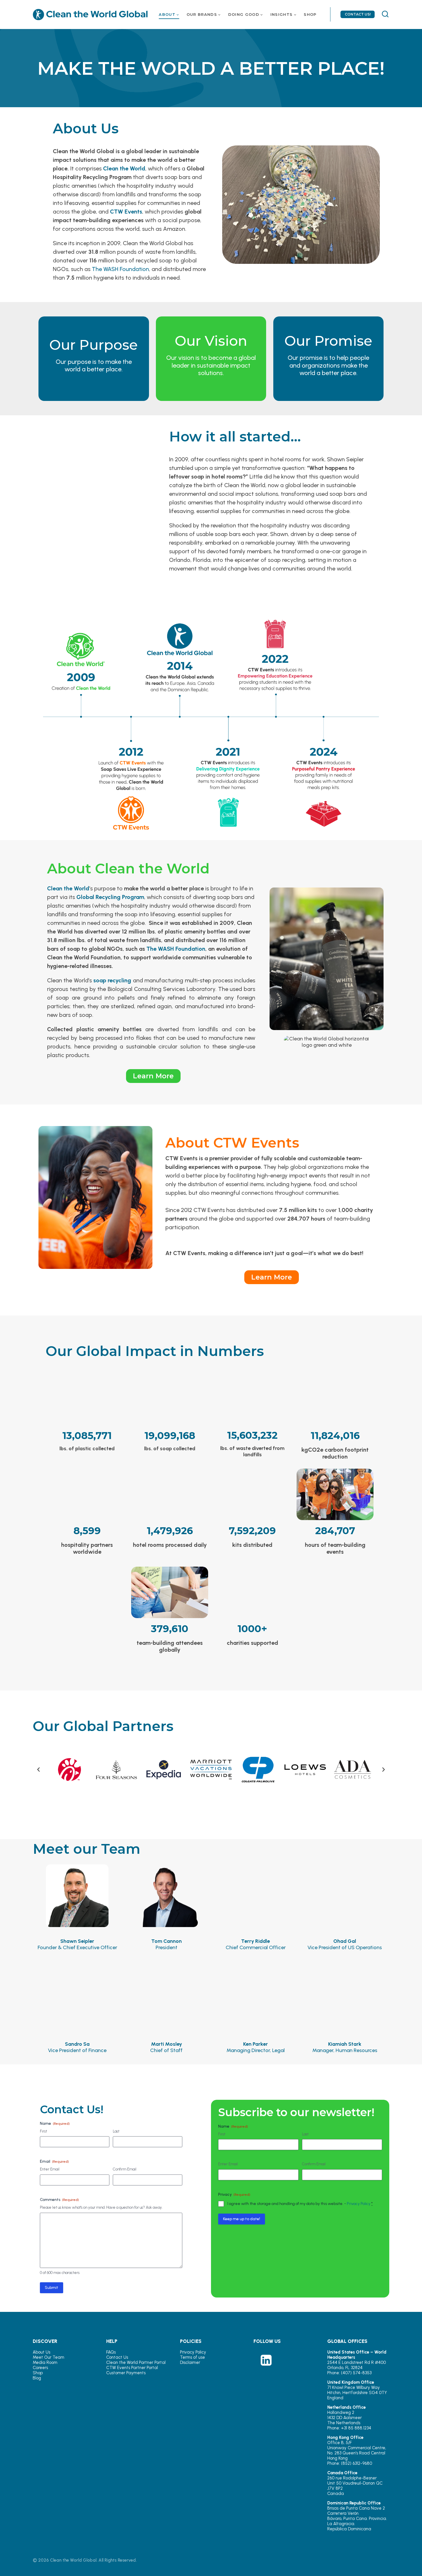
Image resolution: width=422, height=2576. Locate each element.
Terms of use (192, 2357)
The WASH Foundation (120, 269)
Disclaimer (190, 2362)
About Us (41, 2352)
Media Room (45, 2362)
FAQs (111, 2352)
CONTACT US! (358, 14)
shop (310, 14)
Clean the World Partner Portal (136, 2362)
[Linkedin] (266, 2360)
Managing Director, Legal (256, 2047)
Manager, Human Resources (345, 2047)
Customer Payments (126, 2373)
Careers (40, 2368)
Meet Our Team (49, 2357)
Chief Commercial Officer (256, 1944)
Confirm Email (125, 2169)
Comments (59, 2200)
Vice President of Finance (77, 2047)
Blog (37, 2378)
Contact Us (117, 2357)
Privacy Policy (359, 2204)
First (43, 2131)
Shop (38, 2373)
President (167, 1944)
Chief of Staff (166, 2047)
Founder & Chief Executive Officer (77, 1944)
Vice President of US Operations (345, 1944)
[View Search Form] (383, 15)
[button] (38, 1770)
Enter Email (50, 2169)
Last (116, 2131)
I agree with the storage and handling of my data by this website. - (300, 2204)
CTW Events (126, 212)
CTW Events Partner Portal (132, 2368)
